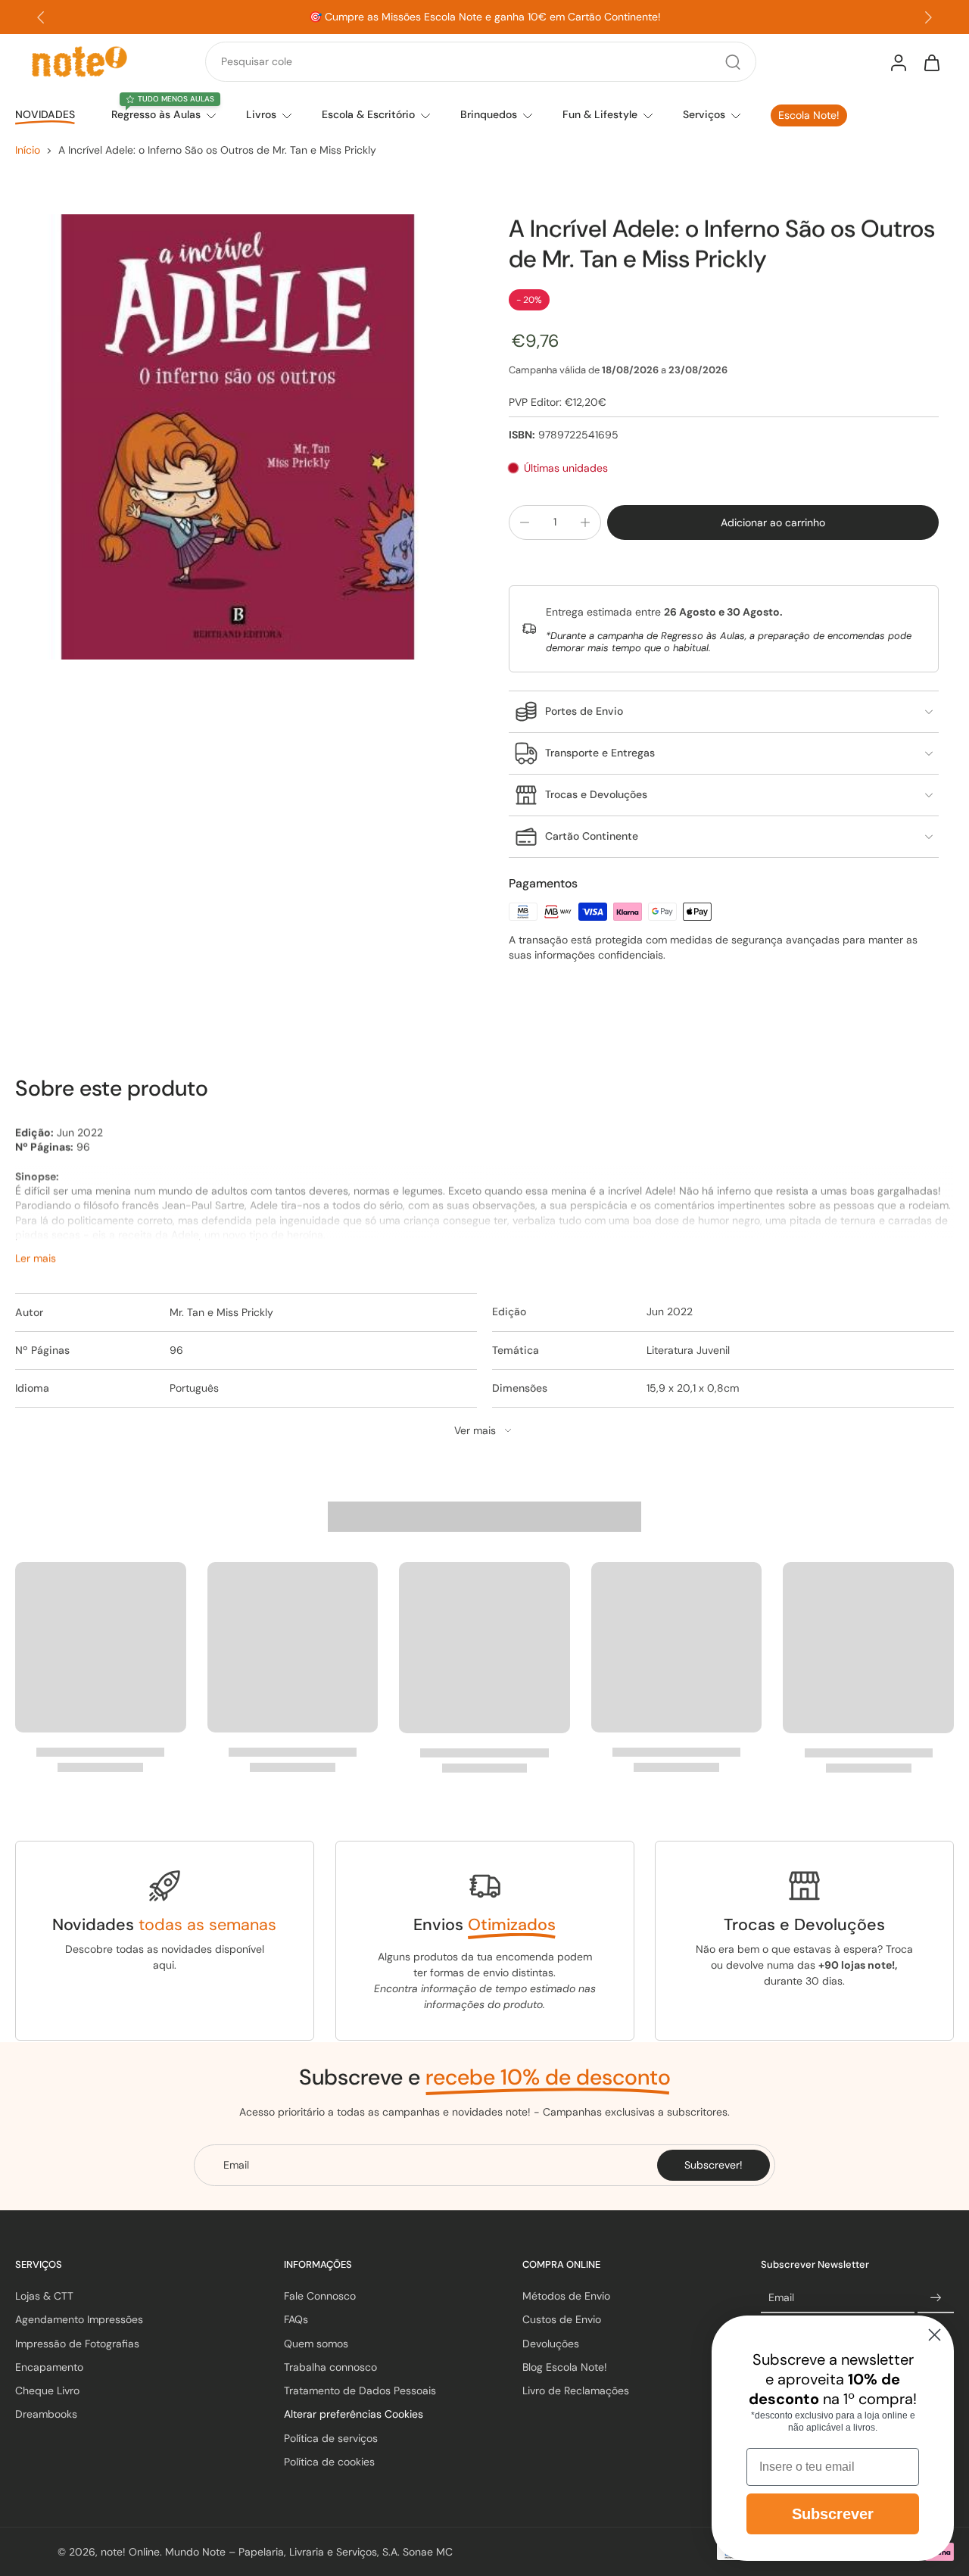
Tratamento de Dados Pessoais (360, 2390)
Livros (261, 114)
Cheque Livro (47, 2390)
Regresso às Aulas (156, 114)
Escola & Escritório (368, 114)
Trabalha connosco (330, 2367)
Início (28, 150)
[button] (773, 522)
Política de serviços (331, 2438)
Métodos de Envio (566, 2296)
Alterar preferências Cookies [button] (354, 2414)
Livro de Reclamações (576, 2390)
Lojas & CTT (44, 2296)
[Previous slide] (41, 17)
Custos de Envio (562, 2319)
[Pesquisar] (733, 62)
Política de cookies (329, 2462)
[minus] (525, 522)
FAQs (296, 2319)
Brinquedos (489, 114)
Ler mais (36, 1258)
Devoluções (551, 2344)
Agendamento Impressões (79, 2319)
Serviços (704, 114)
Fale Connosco (320, 2296)
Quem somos (316, 2344)
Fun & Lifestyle (600, 114)
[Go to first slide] (928, 17)
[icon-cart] (931, 62)
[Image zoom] (238, 437)
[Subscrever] (936, 2298)
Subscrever (833, 2514)
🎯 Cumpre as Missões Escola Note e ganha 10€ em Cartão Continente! (485, 17)
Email (781, 2298)
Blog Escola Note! (565, 2367)
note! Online (130, 2552)
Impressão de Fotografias (77, 2344)
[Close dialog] (935, 2335)
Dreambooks (46, 2414)
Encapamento (49, 2367)
